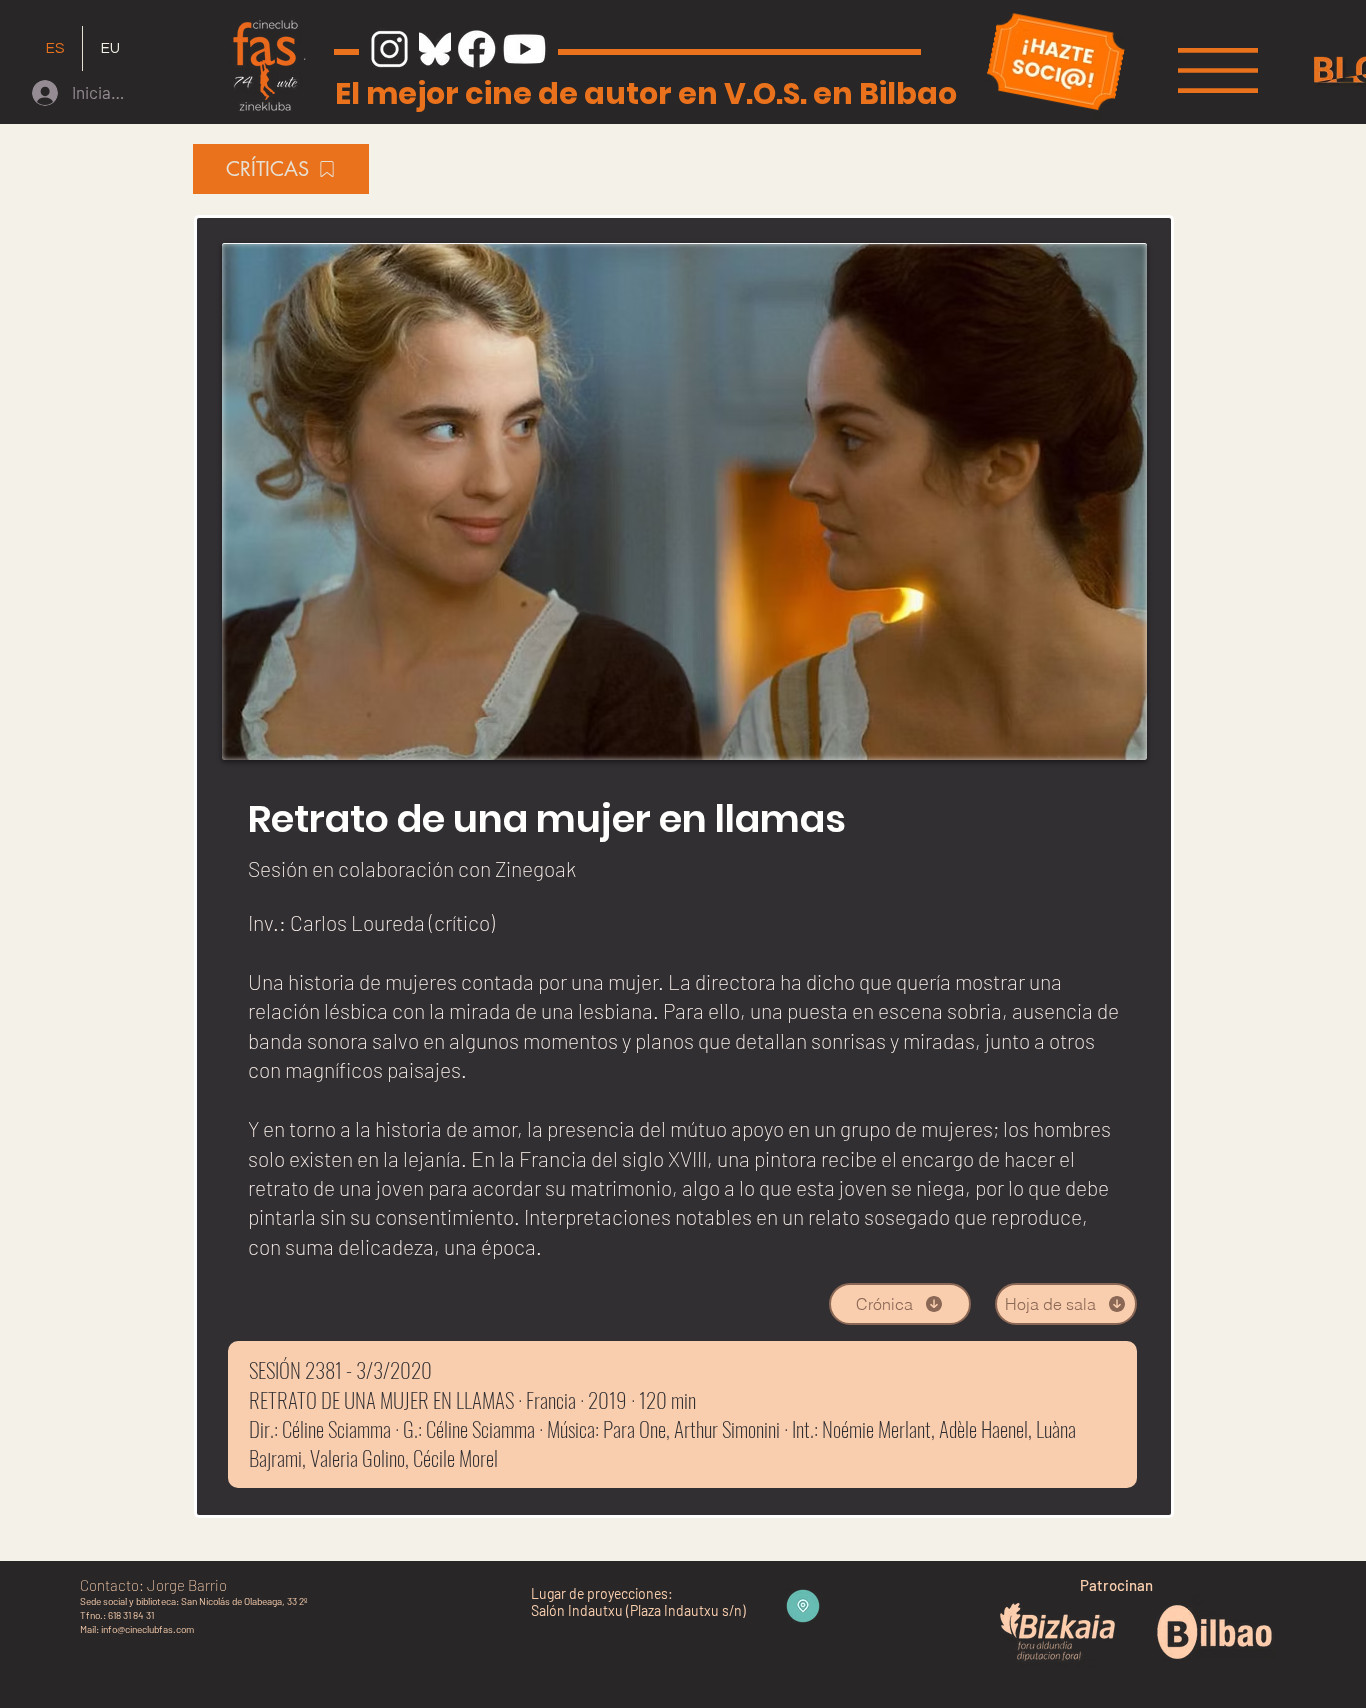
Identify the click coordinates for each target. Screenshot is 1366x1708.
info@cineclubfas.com (147, 1629)
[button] (1218, 70)
